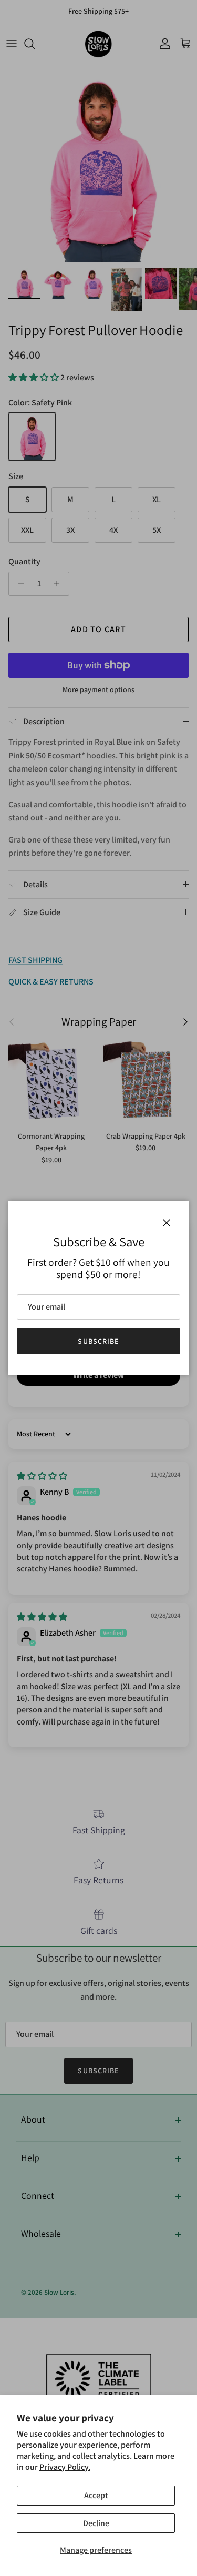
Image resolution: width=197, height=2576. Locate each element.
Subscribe (98, 1341)
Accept (96, 2495)
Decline (96, 2523)
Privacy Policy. (65, 2467)
